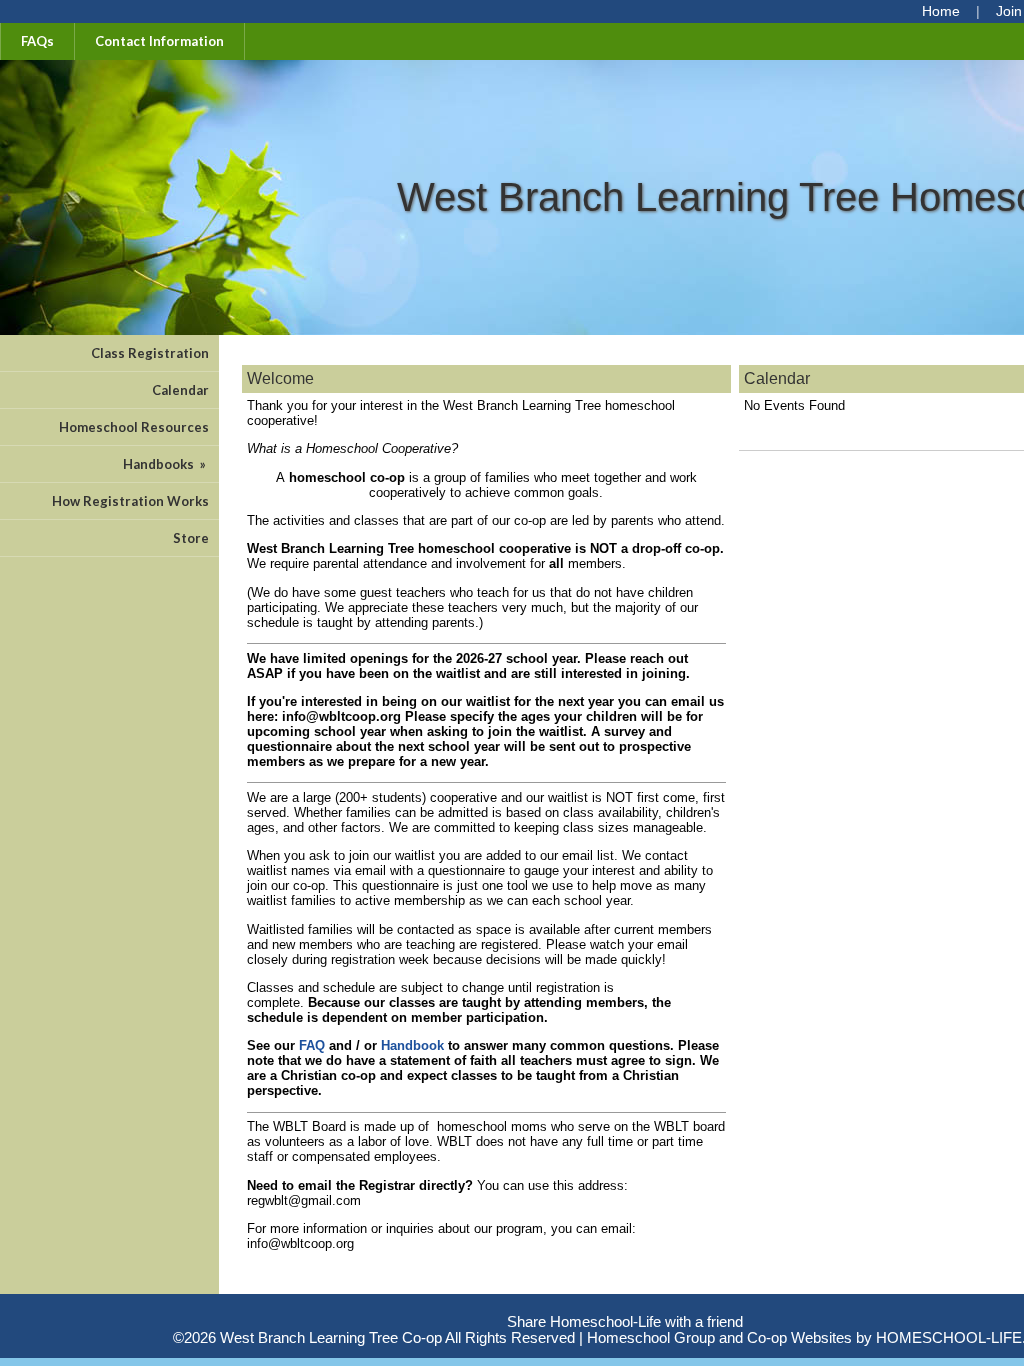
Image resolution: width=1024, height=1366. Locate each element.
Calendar (180, 390)
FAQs (37, 41)
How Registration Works (130, 501)
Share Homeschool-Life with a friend (625, 1322)
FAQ (312, 1045)
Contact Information (159, 41)
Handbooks (166, 464)
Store (191, 538)
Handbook (412, 1045)
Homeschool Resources (134, 427)
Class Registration (150, 353)
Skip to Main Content (625, 1306)
